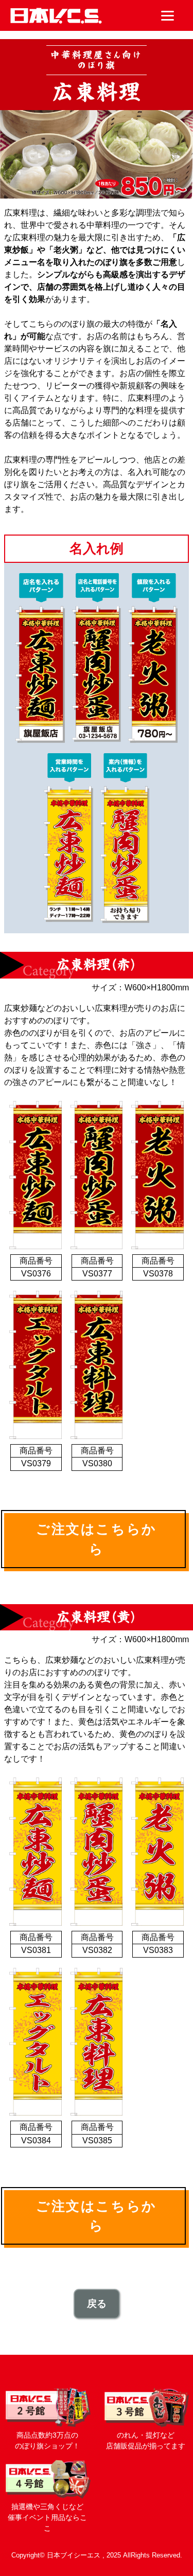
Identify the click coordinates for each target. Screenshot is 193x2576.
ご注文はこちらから (96, 1539)
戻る (97, 2304)
